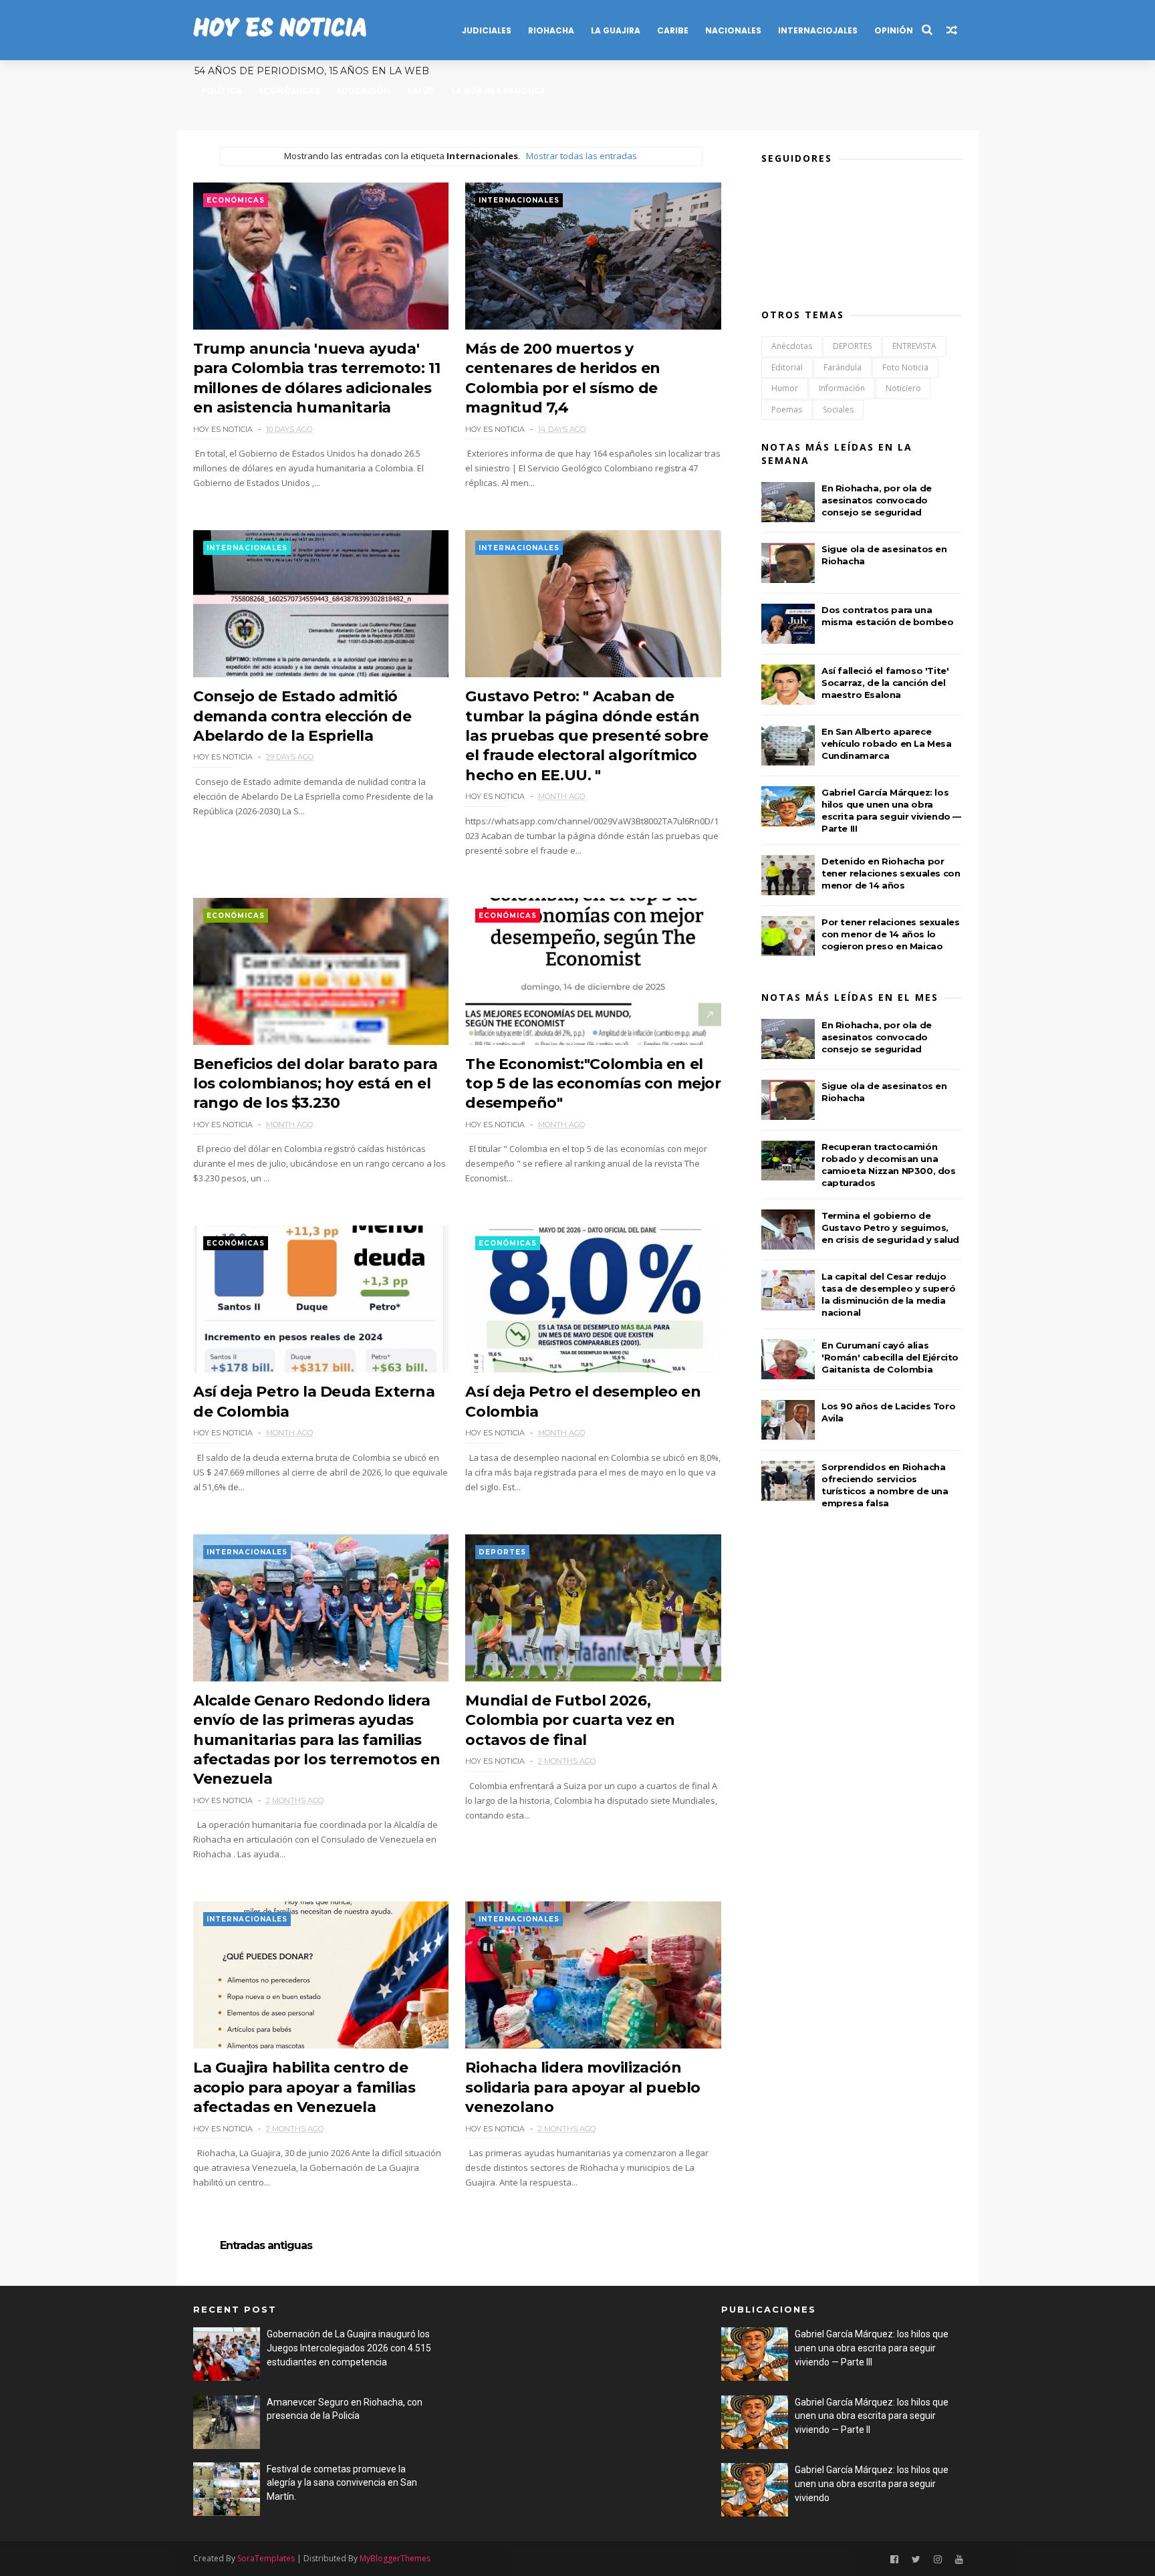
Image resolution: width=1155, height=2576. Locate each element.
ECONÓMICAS (289, 91)
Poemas (787, 409)
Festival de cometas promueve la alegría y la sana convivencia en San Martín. (342, 2483)
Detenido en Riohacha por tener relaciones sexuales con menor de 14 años (891, 873)
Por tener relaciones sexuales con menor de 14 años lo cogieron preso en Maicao (890, 934)
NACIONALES (733, 30)
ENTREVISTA (914, 346)
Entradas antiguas (266, 2246)
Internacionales (519, 200)
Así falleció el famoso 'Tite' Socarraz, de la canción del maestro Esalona (885, 683)
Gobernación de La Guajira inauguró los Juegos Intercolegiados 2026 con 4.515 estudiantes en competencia (349, 2348)
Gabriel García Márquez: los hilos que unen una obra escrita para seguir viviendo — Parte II (872, 2416)
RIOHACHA (551, 30)
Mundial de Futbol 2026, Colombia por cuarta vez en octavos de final (570, 1720)
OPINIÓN (894, 30)
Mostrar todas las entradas (581, 156)
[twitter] (916, 2560)
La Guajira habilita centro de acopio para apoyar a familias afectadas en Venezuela (304, 2087)
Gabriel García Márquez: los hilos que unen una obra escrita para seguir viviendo (872, 2483)
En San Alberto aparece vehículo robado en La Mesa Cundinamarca (887, 743)
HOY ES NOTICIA (280, 30)
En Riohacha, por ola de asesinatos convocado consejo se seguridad (877, 500)
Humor (785, 388)
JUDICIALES (487, 30)
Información (842, 388)
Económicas (236, 200)
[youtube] (959, 2560)
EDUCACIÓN (364, 91)
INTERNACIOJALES (818, 30)
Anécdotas (792, 346)
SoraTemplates (266, 2558)
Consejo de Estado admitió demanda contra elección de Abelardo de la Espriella (302, 716)
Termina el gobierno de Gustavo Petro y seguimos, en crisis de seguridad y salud (890, 1227)
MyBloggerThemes (395, 2558)
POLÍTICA (222, 91)
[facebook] (894, 2560)
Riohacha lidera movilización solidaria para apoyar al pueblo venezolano (583, 2087)
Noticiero (903, 388)
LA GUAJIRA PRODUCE (499, 91)
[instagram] (938, 2560)
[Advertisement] (569, 2396)
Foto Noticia (905, 367)
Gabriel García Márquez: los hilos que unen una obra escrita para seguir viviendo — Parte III (872, 2348)
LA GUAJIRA (616, 30)
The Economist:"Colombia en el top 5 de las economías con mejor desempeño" (593, 1084)
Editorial (787, 367)
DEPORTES (502, 1552)
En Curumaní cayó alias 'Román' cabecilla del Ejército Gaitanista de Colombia (890, 1357)
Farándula (843, 367)
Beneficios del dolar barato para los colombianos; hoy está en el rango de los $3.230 (315, 1084)
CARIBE (673, 30)
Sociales (838, 409)
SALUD (421, 91)
